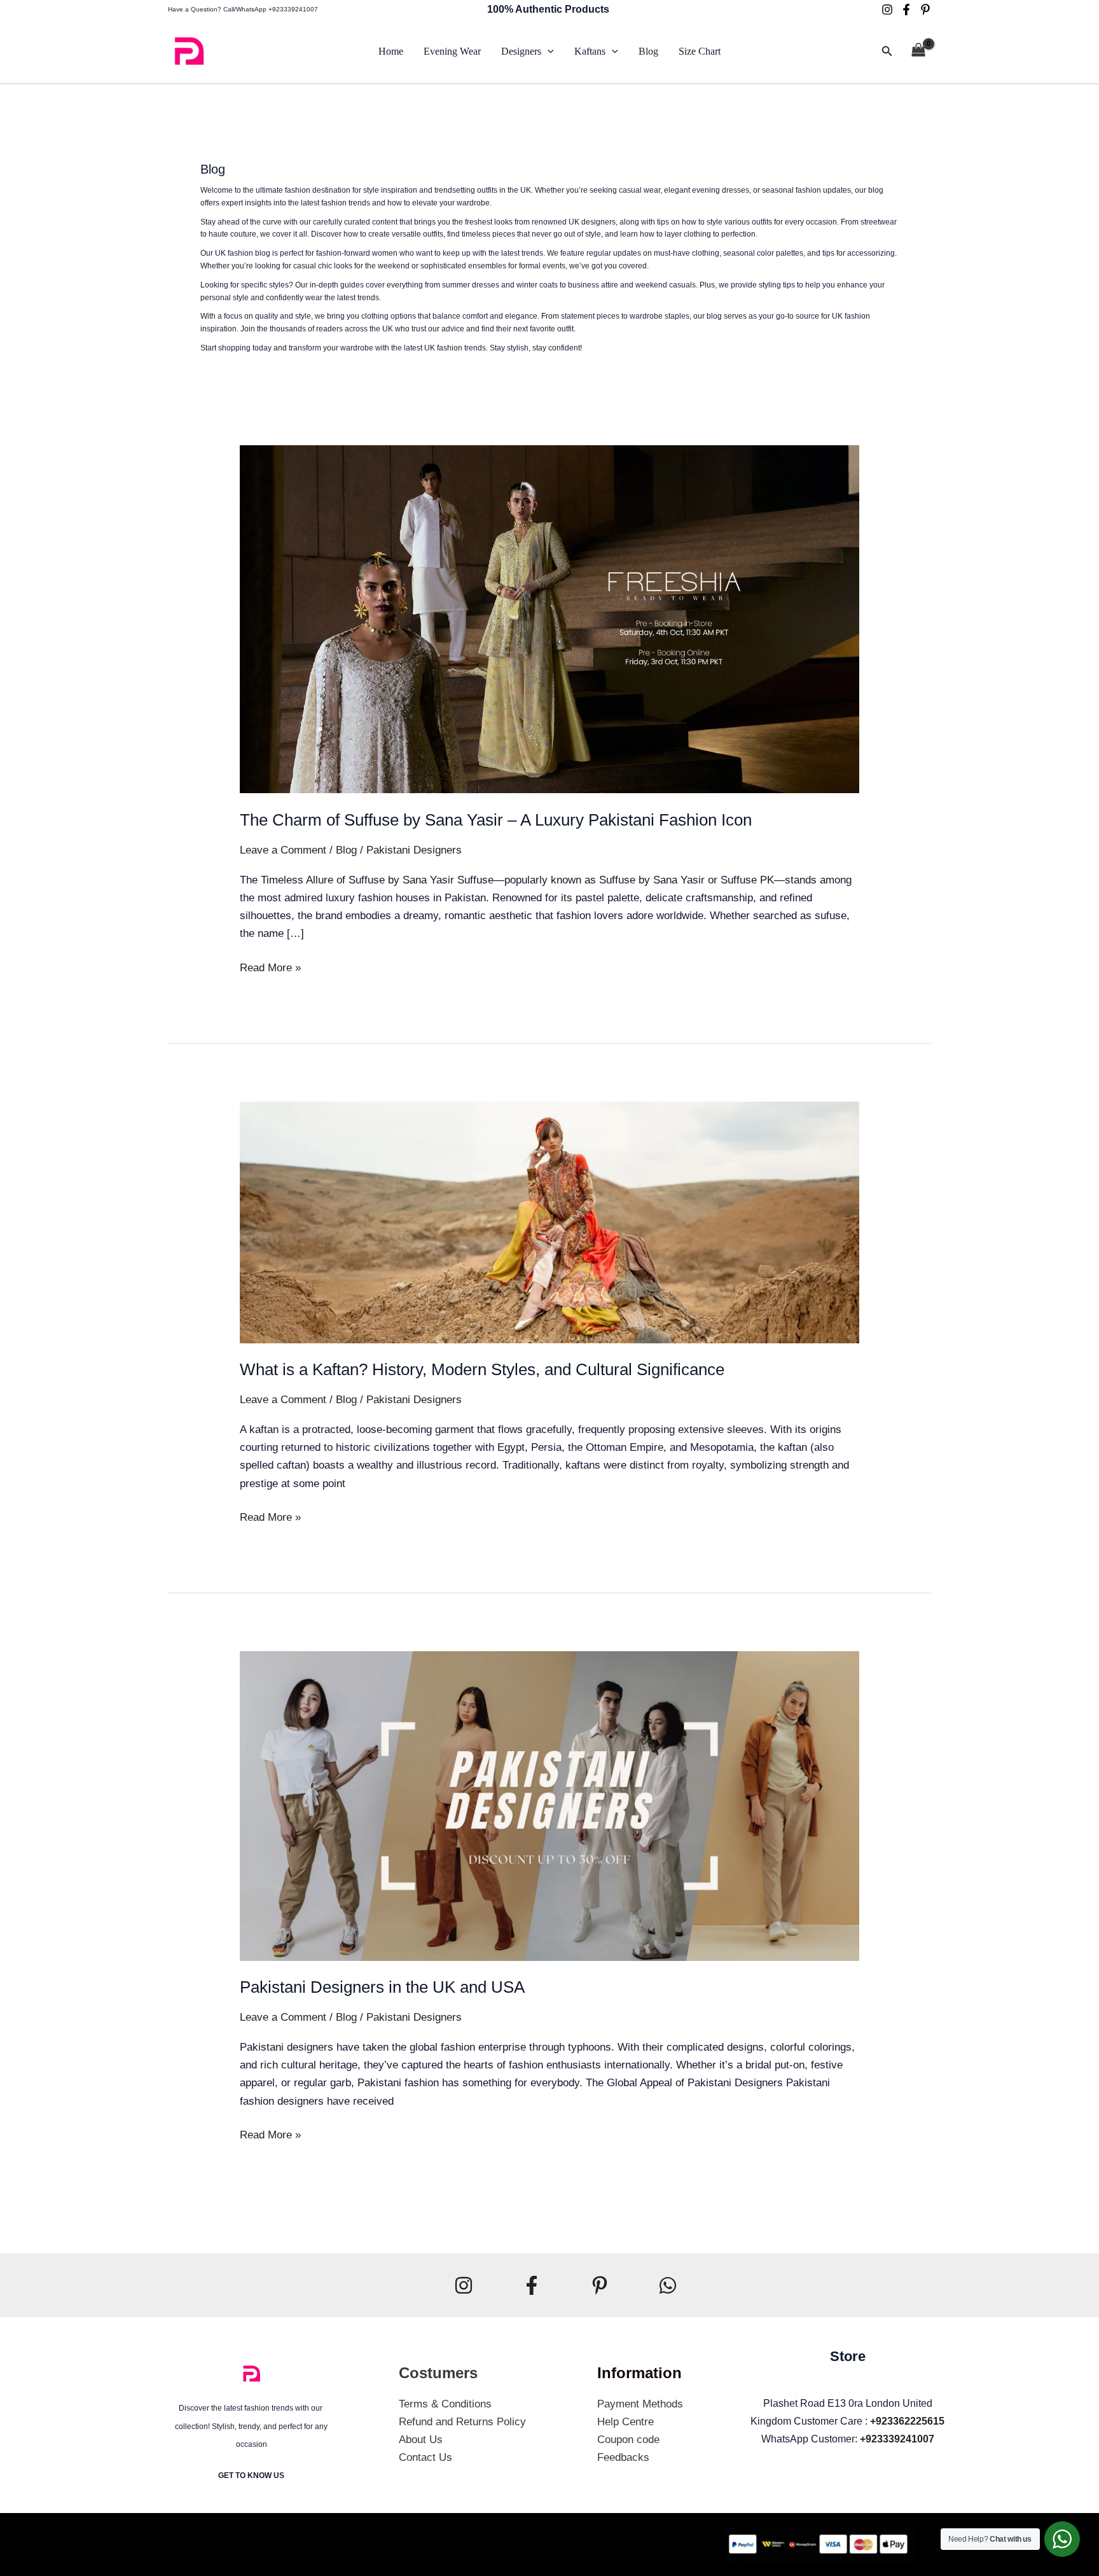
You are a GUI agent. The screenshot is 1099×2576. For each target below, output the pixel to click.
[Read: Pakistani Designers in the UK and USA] (549, 1805)
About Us (421, 2440)
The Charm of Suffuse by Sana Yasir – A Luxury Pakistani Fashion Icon (496, 820)
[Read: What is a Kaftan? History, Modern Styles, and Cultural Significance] (549, 1222)
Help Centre (626, 2422)
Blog (648, 51)
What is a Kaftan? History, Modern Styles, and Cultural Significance (482, 1369)
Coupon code (628, 2440)
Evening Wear (452, 51)
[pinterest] (925, 10)
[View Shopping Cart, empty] (918, 52)
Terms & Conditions (445, 2404)
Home (391, 51)
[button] (548, 52)
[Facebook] (906, 10)
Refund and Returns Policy (462, 2422)
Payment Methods (640, 2404)
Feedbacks (623, 2457)
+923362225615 (907, 2421)
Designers (521, 51)
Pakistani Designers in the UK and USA (382, 1987)
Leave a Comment (283, 850)
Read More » (270, 966)
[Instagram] (887, 10)
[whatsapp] (668, 2285)
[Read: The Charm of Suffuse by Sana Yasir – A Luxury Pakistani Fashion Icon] (549, 619)
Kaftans (590, 51)
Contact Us (425, 2457)
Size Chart (700, 51)
